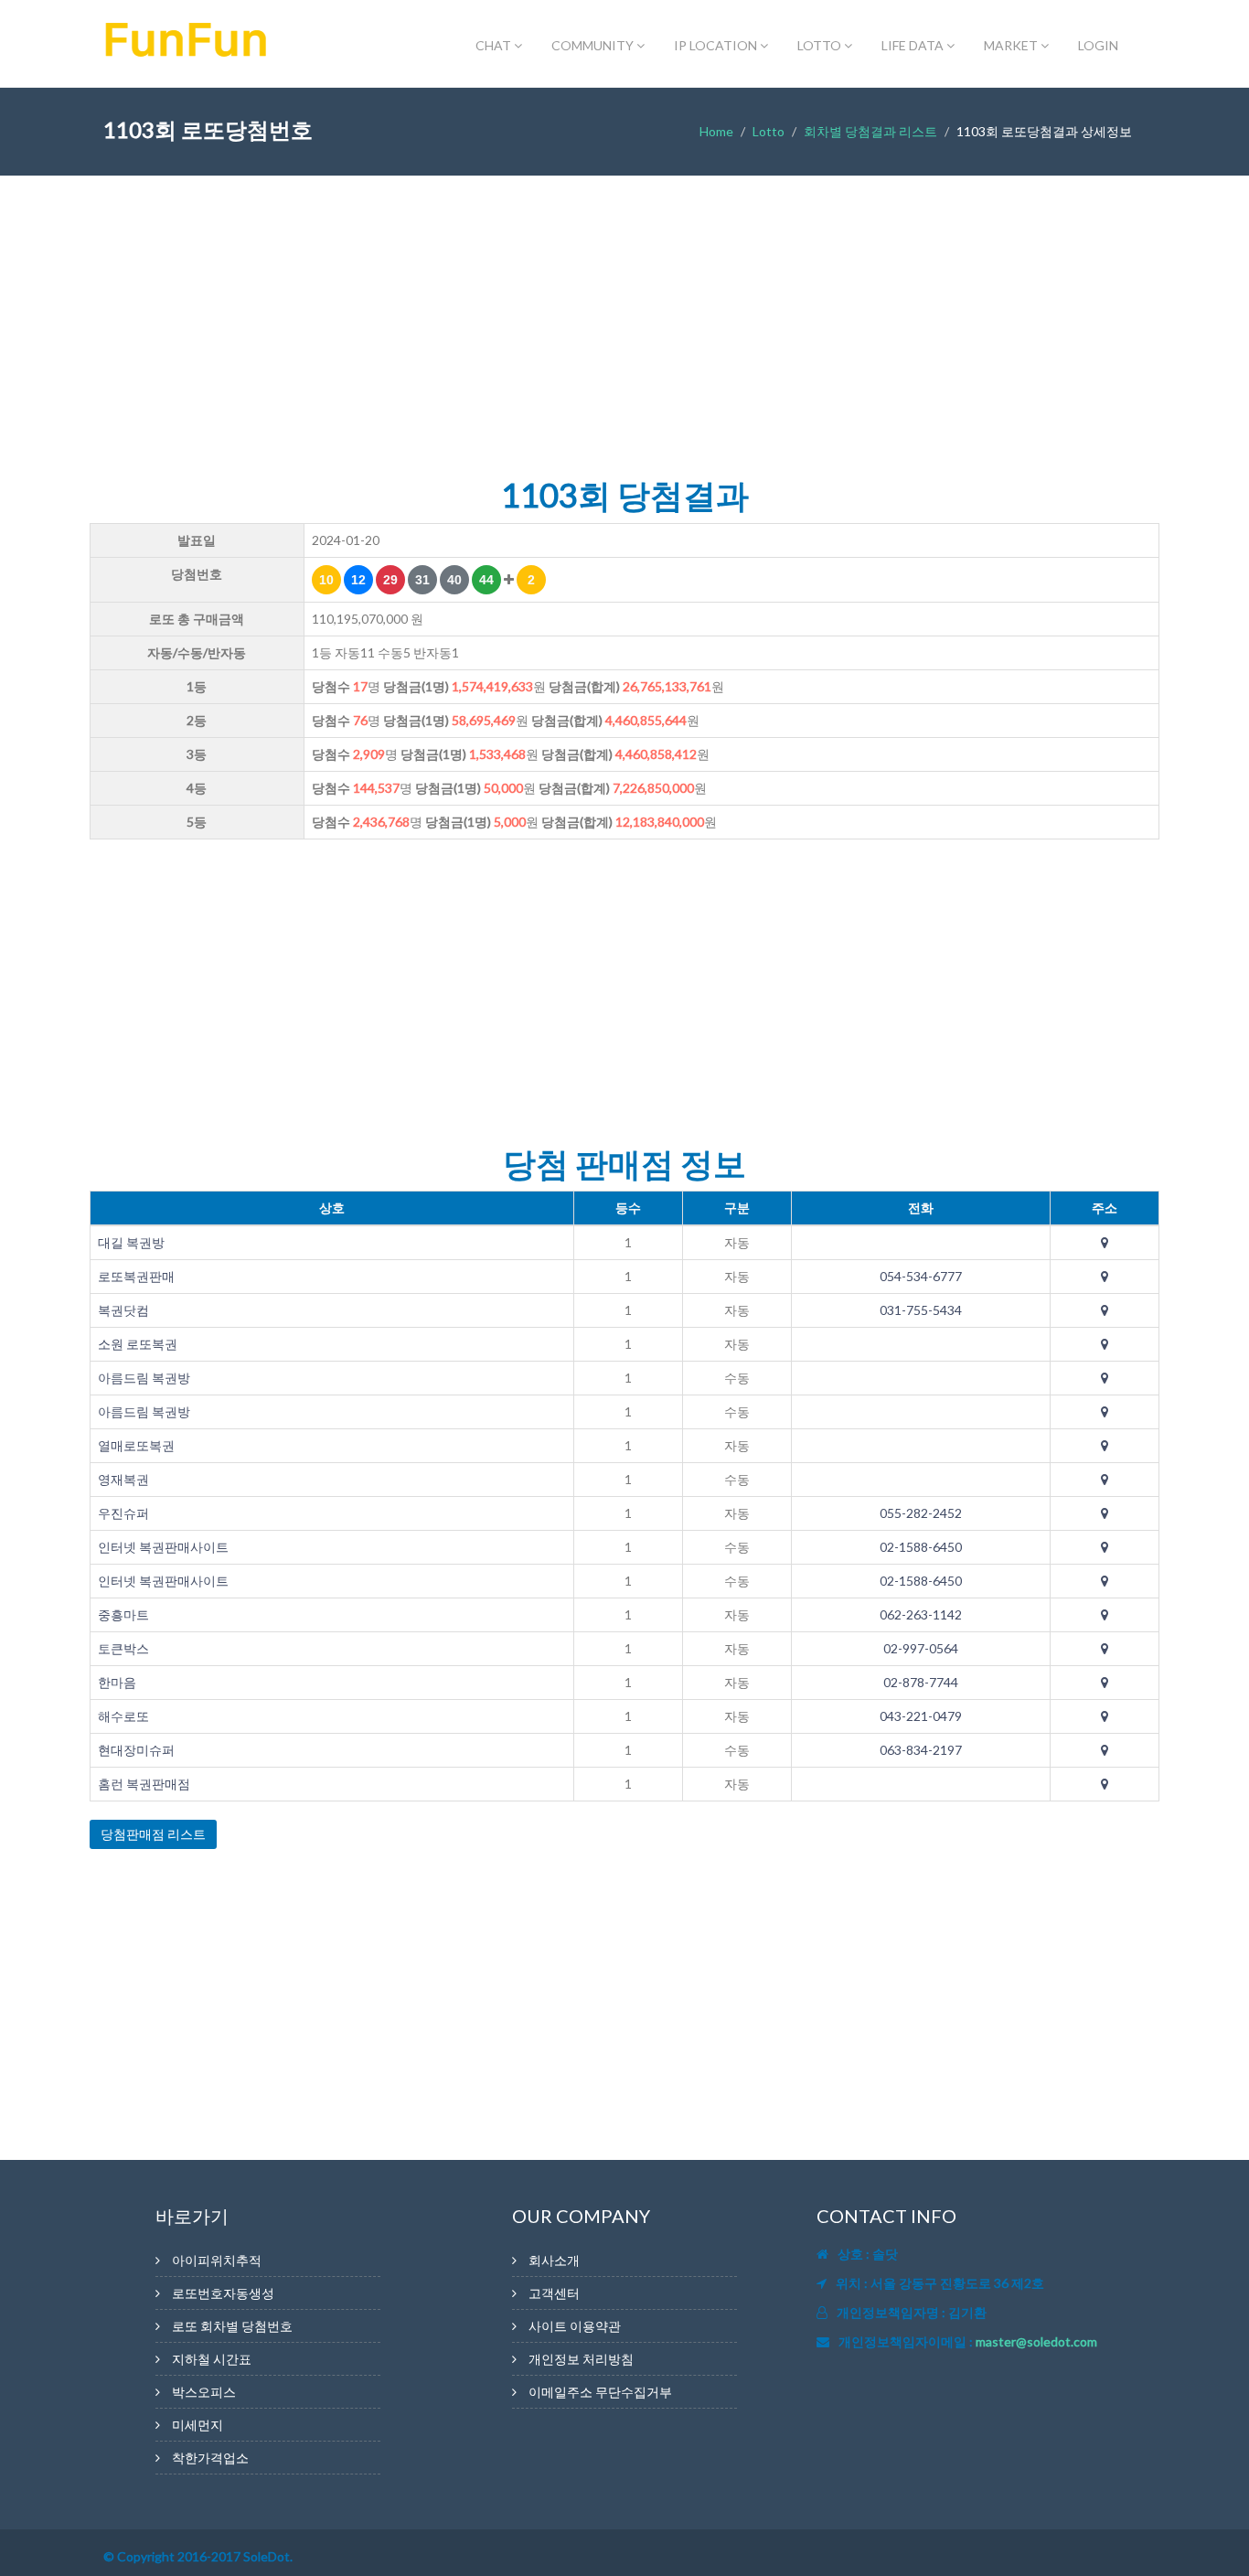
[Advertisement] (624, 331)
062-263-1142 (921, 1614)
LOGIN (1098, 45)
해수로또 (123, 1716)
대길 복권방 (131, 1242)
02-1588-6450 (921, 1547)
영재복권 (123, 1479)
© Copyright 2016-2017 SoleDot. (198, 2556)
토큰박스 (123, 1648)
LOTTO (821, 45)
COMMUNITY (594, 45)
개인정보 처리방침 (581, 2359)
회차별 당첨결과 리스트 (870, 131)
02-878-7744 (921, 1682)
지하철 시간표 (212, 2359)
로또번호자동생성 (223, 2293)
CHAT (495, 45)
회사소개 (554, 2260)
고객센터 (554, 2293)
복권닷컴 (123, 1310)
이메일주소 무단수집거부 (600, 2392)
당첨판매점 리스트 (153, 1834)
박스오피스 (204, 2392)
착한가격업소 (210, 2458)
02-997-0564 (921, 1648)
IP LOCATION (717, 45)
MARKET (1012, 45)
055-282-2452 (921, 1513)
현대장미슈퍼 (136, 1750)
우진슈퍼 (123, 1513)
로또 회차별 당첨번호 (232, 2326)
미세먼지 (197, 2425)
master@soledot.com (1036, 2341)
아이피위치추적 (217, 2260)
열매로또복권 (136, 1445)
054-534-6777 (921, 1276)
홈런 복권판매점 (144, 1784)
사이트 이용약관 (575, 2326)
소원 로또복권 (138, 1344)
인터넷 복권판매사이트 (163, 1547)
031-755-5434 (921, 1310)
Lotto (769, 131)
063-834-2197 (921, 1750)
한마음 (117, 1682)
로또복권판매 (136, 1276)
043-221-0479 (921, 1716)
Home (716, 131)
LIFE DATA (914, 45)
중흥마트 (123, 1614)
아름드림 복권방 (144, 1378)
